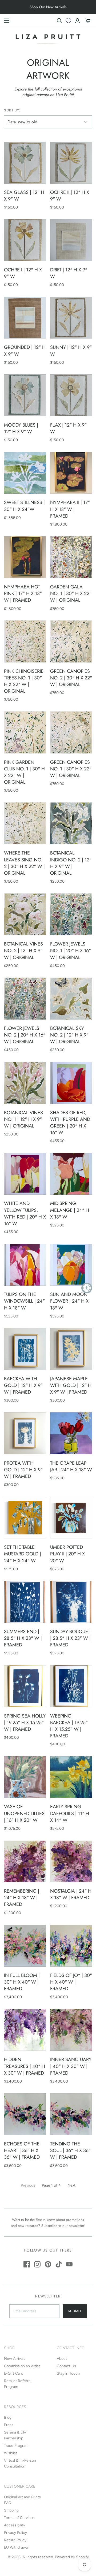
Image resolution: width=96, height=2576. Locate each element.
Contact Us (66, 2366)
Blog (8, 2417)
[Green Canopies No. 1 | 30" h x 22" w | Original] (71, 732)
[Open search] (59, 21)
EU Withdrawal (16, 2547)
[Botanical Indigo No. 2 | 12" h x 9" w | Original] (71, 823)
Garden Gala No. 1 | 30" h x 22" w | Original (71, 593)
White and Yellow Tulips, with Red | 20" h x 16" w (25, 1213)
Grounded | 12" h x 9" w (25, 351)
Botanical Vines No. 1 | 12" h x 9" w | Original (23, 1119)
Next (71, 2185)
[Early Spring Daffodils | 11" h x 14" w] (71, 1777)
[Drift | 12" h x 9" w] (71, 240)
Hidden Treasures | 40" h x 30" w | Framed (25, 2066)
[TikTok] (59, 2264)
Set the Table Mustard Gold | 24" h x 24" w (23, 1554)
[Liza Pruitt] (48, 38)
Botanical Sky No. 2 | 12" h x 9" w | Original (69, 1035)
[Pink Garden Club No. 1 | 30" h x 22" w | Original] (25, 732)
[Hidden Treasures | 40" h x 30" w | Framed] (25, 2030)
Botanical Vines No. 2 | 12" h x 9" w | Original (23, 951)
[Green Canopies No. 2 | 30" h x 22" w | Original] (71, 641)
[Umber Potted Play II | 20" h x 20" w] (71, 1518)
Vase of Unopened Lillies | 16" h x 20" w (24, 1813)
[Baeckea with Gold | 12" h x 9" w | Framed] (25, 1349)
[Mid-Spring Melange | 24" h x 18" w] (71, 1174)
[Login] (77, 21)
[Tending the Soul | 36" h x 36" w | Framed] (71, 2114)
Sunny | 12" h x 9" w (71, 351)
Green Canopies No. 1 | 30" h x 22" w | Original (71, 769)
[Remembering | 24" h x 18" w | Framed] (25, 1862)
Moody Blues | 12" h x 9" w (21, 428)
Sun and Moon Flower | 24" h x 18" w (69, 1301)
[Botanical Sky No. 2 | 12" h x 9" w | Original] (71, 999)
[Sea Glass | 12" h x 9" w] (25, 163)
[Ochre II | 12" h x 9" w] (71, 163)
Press (9, 2425)
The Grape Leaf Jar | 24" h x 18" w (71, 1466)
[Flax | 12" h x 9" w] (71, 395)
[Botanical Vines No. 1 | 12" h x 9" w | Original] (25, 1083)
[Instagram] (37, 2264)
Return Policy (15, 2540)
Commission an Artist (22, 2366)
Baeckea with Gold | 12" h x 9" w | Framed (23, 1385)
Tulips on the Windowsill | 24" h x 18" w (24, 1301)
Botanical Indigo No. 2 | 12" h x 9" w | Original (71, 863)
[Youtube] (69, 2264)
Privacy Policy (15, 2533)
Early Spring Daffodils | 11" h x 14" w (70, 1813)
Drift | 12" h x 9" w (69, 273)
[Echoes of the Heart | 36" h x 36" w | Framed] (25, 2114)
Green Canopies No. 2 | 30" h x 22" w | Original (71, 678)
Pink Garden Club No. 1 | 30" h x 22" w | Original (24, 772)
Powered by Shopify (72, 2557)
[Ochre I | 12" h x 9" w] (25, 240)
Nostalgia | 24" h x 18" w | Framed (71, 1894)
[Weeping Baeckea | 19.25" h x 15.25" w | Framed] (71, 1686)
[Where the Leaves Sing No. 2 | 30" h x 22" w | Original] (25, 823)
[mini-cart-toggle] (88, 21)
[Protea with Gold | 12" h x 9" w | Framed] (25, 1433)
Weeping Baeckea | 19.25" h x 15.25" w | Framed (69, 1726)
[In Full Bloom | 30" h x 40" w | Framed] (25, 1946)
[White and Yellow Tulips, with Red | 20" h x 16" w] (25, 1174)
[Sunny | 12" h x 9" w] (71, 318)
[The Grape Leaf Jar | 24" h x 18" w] (71, 1433)
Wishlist (11, 2453)
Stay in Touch (68, 2373)
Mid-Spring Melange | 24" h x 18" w (70, 1210)
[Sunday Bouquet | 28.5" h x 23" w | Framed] (71, 1602)
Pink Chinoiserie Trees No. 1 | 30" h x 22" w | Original (24, 681)
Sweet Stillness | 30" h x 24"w (24, 506)
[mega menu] (7, 21)
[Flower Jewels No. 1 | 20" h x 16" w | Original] (71, 914)
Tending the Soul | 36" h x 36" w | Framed (70, 2150)
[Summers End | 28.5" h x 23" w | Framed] (25, 1602)
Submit (75, 2311)
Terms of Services (19, 2518)
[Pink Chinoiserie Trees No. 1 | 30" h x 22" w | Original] (25, 641)
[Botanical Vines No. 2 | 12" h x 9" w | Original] (25, 914)
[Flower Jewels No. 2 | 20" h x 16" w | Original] (25, 999)
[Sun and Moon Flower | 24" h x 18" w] (71, 1265)
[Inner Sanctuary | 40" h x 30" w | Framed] (71, 2030)
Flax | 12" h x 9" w (68, 428)
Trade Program (16, 2446)
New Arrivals (15, 2359)
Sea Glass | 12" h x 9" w (24, 196)
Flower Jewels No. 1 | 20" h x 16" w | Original (71, 951)
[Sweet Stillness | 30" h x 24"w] (25, 473)
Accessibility (15, 2525)
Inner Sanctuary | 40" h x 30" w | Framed (71, 2066)
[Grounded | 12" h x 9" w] (25, 318)
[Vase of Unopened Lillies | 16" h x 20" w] (25, 1777)
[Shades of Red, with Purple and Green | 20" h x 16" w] (71, 1083)
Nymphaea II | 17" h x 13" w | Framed (70, 509)
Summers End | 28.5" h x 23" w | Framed (23, 1638)
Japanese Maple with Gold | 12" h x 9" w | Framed (71, 1385)
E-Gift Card (14, 2373)
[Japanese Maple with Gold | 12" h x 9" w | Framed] (71, 1349)
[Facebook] (27, 2264)
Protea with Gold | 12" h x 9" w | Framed (23, 1470)
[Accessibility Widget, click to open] (87, 1288)
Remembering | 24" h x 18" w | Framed (22, 1898)
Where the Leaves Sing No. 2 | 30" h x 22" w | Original (24, 863)
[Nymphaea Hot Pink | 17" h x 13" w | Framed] (25, 557)
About (62, 2359)
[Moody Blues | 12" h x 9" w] (25, 395)
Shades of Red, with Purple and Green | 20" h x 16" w (70, 1123)
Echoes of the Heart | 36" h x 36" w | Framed (22, 2150)
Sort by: (12, 110)
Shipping (11, 2510)
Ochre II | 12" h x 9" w (70, 196)
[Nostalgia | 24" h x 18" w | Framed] (71, 1862)
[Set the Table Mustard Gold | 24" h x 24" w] (25, 1518)
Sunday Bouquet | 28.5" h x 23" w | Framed (70, 1638)
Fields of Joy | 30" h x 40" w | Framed (71, 1982)
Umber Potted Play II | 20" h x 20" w (67, 1554)
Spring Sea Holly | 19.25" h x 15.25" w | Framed (25, 1723)
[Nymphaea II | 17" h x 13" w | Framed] (71, 473)
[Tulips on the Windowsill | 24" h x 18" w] (25, 1265)
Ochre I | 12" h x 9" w (23, 273)
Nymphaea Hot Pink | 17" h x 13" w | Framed (23, 593)
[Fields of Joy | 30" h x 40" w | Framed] (71, 1946)
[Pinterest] (48, 2264)
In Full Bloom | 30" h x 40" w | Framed (22, 1982)
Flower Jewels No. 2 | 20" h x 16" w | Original (25, 1035)
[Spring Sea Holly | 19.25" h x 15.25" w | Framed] (25, 1686)
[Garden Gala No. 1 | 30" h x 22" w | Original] (71, 557)
